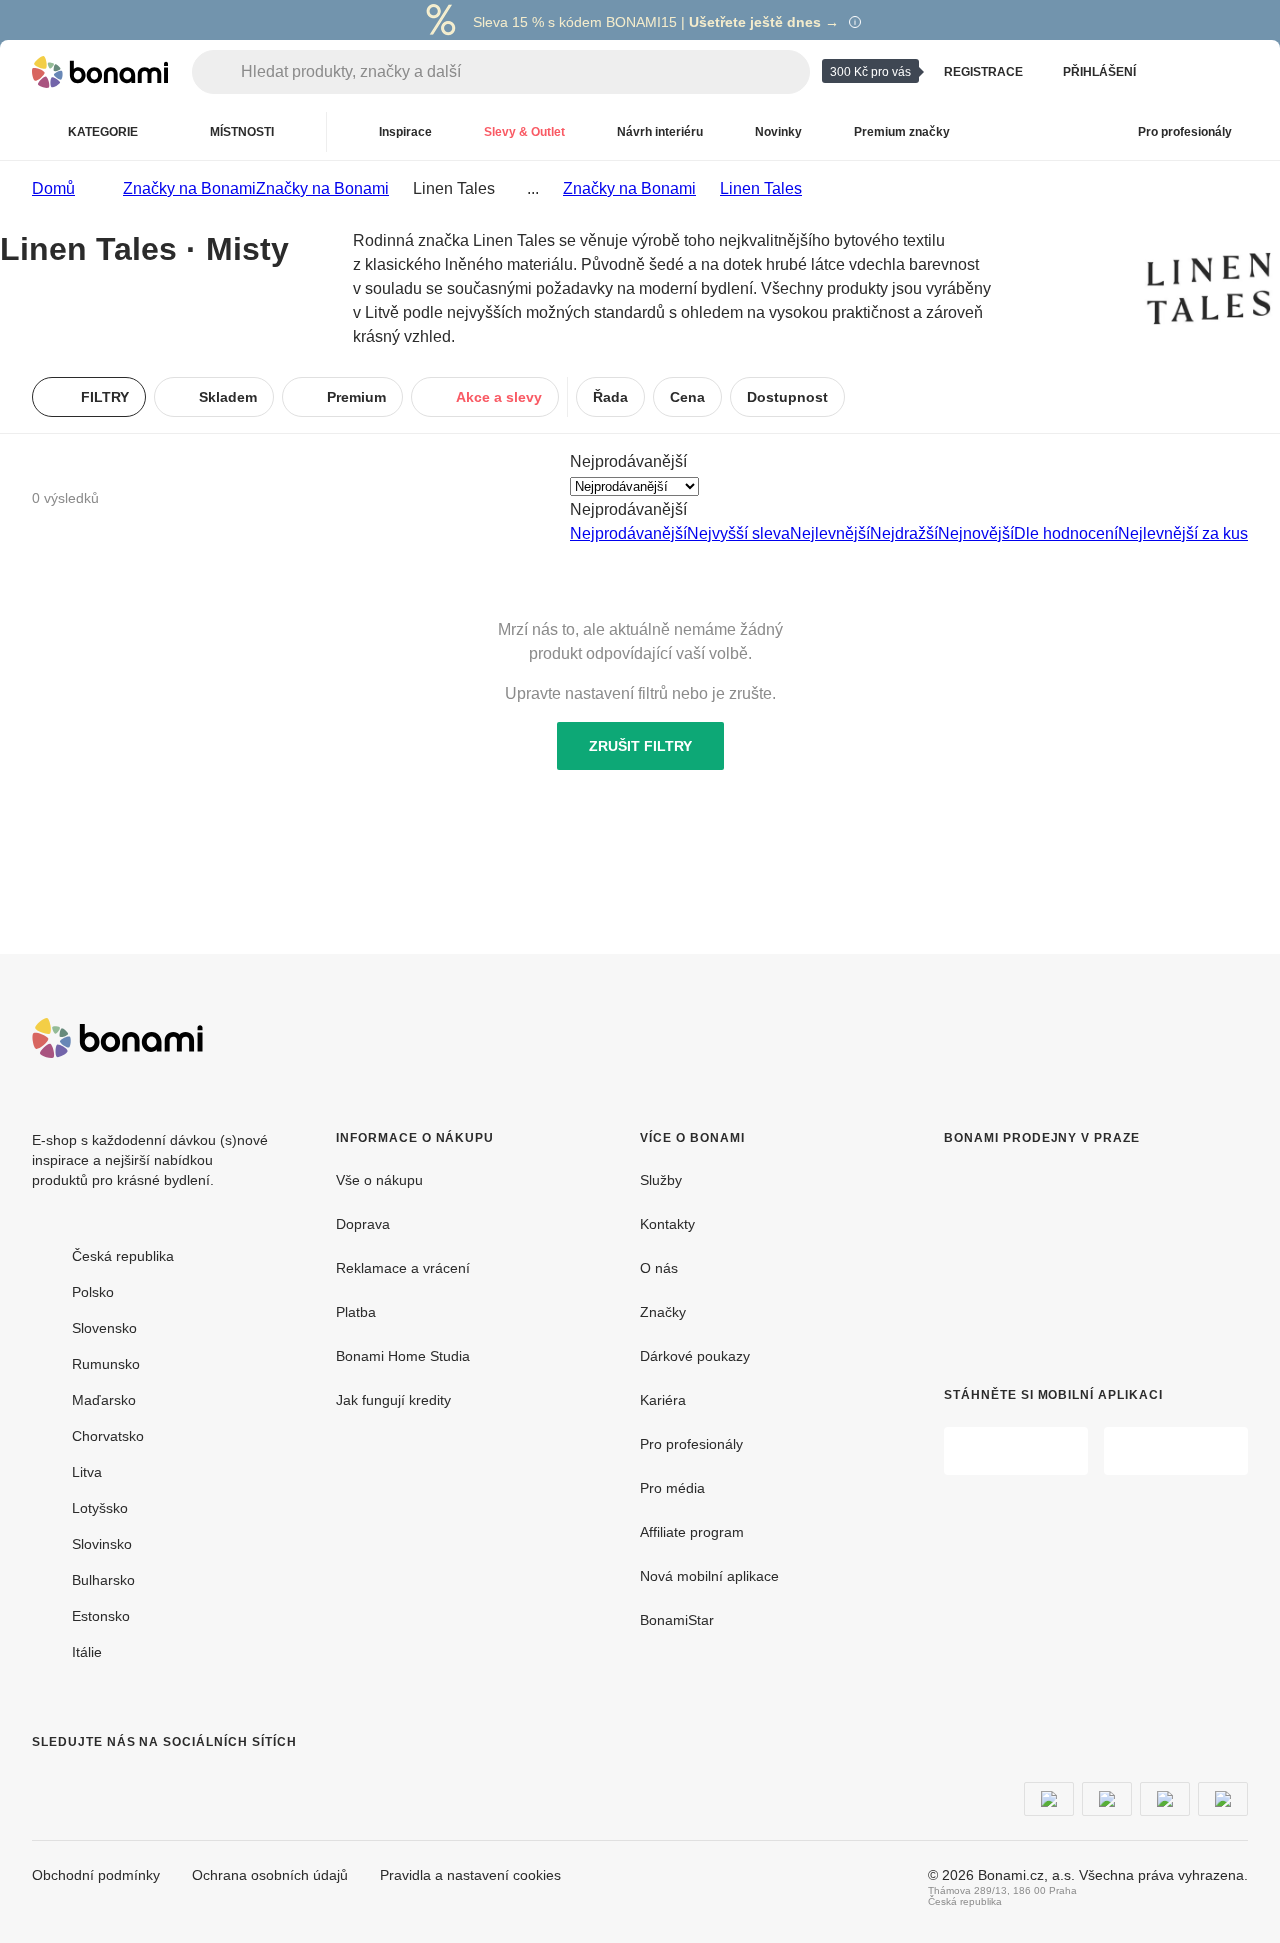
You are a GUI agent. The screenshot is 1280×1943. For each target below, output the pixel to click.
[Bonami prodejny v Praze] (1086, 1250)
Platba (356, 1312)
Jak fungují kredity (393, 1400)
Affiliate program (692, 1532)
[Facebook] (48, 1782)
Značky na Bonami (322, 188)
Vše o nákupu (379, 1180)
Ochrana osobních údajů (270, 1875)
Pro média (672, 1488)
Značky (663, 1312)
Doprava (363, 1224)
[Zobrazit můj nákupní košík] (1232, 72)
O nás (659, 1268)
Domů (53, 188)
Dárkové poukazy (695, 1356)
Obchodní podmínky (96, 1875)
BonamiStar (677, 1620)
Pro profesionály (691, 1444)
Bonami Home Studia (403, 1356)
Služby (661, 1180)
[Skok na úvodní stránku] (100, 72)
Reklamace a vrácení (403, 1268)
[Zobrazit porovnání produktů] (1184, 72)
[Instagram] (96, 1782)
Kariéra (663, 1400)
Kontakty (667, 1224)
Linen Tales (761, 188)
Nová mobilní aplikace (709, 1576)
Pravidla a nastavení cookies (470, 1875)
